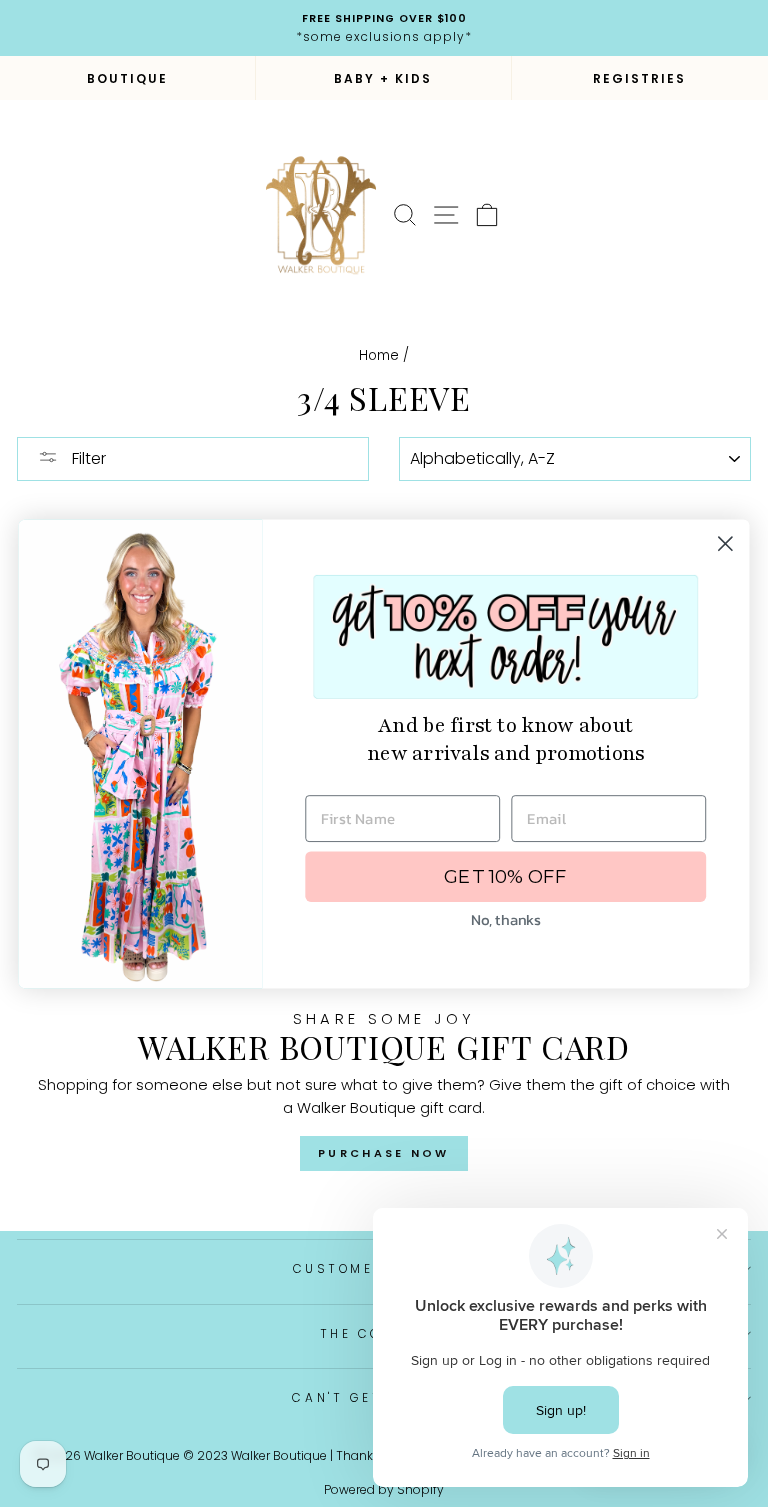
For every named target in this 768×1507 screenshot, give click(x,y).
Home (379, 355)
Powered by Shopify (384, 1489)
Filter (87, 458)
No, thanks (505, 919)
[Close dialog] (725, 543)
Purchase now (384, 1153)
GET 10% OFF (505, 876)
